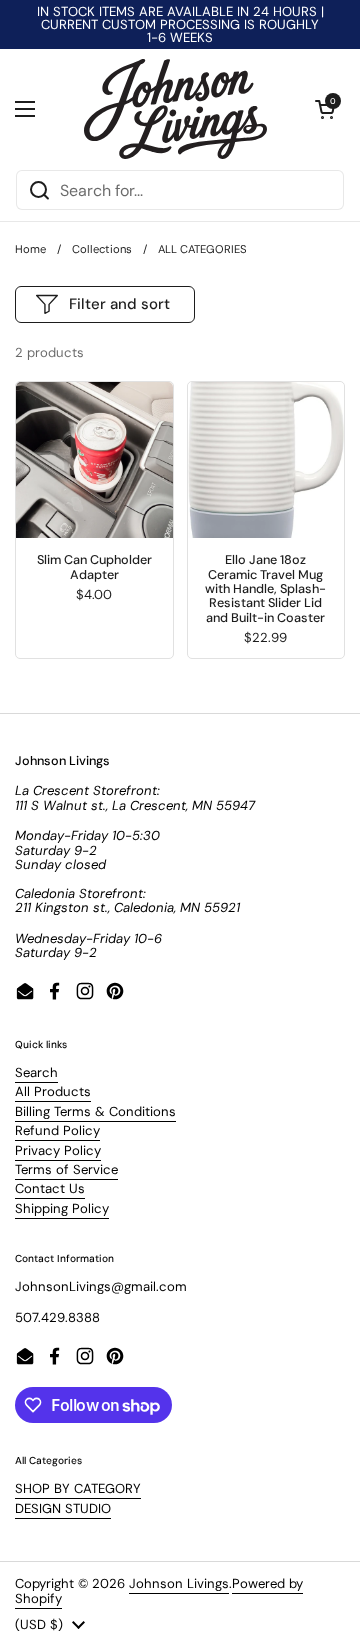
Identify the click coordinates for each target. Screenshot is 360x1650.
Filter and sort (119, 304)
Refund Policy (57, 1130)
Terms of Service (66, 1169)
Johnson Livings (179, 1583)
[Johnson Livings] (175, 109)
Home (30, 249)
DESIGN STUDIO (63, 1508)
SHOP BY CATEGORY (78, 1488)
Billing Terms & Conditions (95, 1111)
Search (36, 1072)
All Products (53, 1091)
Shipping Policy (62, 1208)
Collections (102, 249)
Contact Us (50, 1188)
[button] (325, 109)
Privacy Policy (58, 1150)
